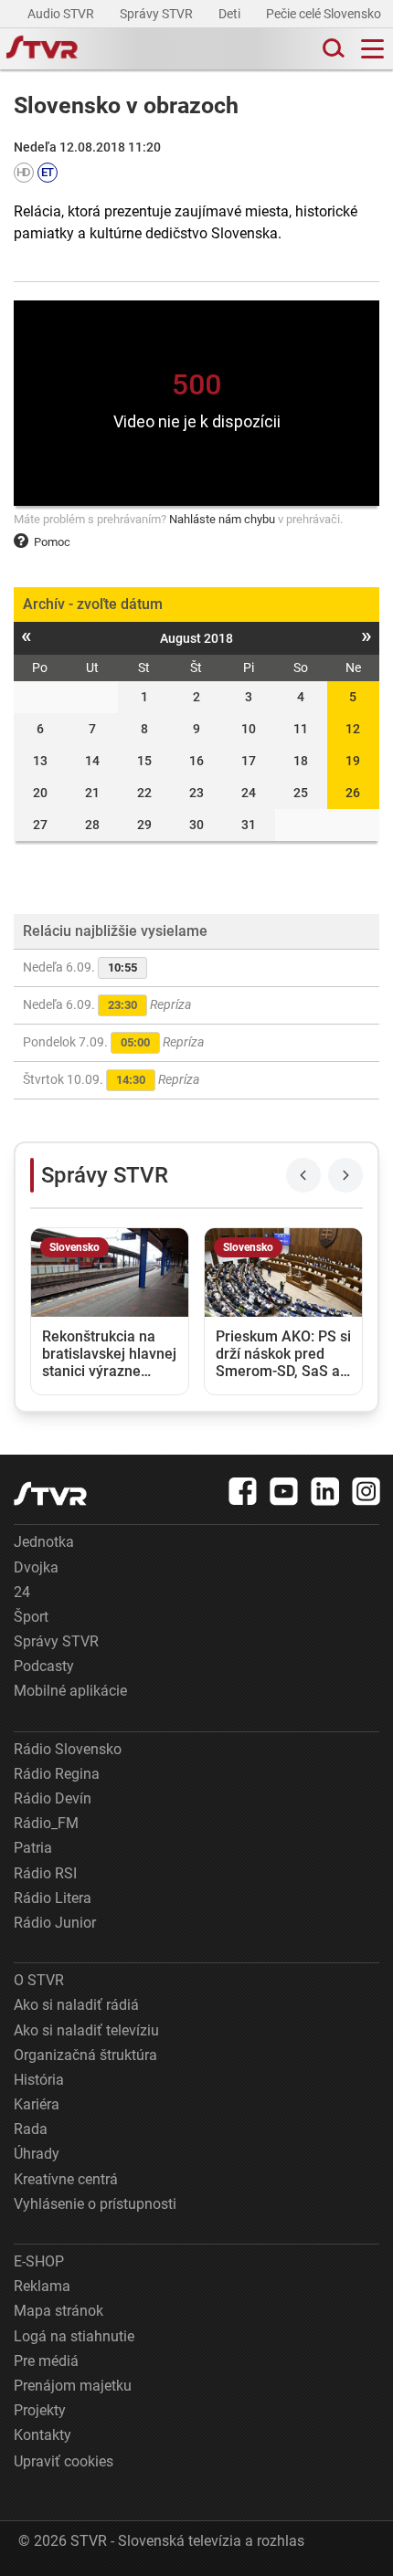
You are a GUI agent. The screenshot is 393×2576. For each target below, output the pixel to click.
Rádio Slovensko (68, 1749)
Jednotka (44, 1542)
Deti (231, 14)
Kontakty (42, 2435)
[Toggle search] (332, 49)
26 (353, 793)
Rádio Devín (53, 1798)
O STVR (39, 1980)
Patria (33, 1848)
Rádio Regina (57, 1774)
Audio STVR (62, 14)
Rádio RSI (45, 1873)
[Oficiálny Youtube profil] (284, 1491)
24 (22, 1592)
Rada (31, 2129)
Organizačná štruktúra (85, 2055)
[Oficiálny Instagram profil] (366, 1491)
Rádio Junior (55, 1923)
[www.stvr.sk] (50, 1493)
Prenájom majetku (73, 2386)
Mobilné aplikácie (70, 1691)
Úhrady (37, 2154)
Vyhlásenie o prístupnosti (95, 2204)
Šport (31, 1617)
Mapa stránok (58, 2311)
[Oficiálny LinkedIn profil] (325, 1491)
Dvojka (36, 1567)
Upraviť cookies (64, 2461)
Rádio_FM (46, 1823)
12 (353, 729)
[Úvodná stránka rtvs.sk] (42, 49)
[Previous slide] (303, 1175)
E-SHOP (39, 2261)
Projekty (40, 2410)
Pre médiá (46, 2361)
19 (353, 761)
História (39, 2080)
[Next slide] (345, 1175)
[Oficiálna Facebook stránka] (243, 1491)
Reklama (42, 2286)
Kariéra (37, 2104)
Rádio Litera (53, 1898)
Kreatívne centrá (66, 2179)
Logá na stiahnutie (74, 2336)
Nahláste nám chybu (222, 519)
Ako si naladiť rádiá (76, 2005)
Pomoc (52, 542)
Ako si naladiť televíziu (86, 2030)
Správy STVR (158, 14)
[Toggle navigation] (372, 49)
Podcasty (44, 1666)
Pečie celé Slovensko (325, 14)
